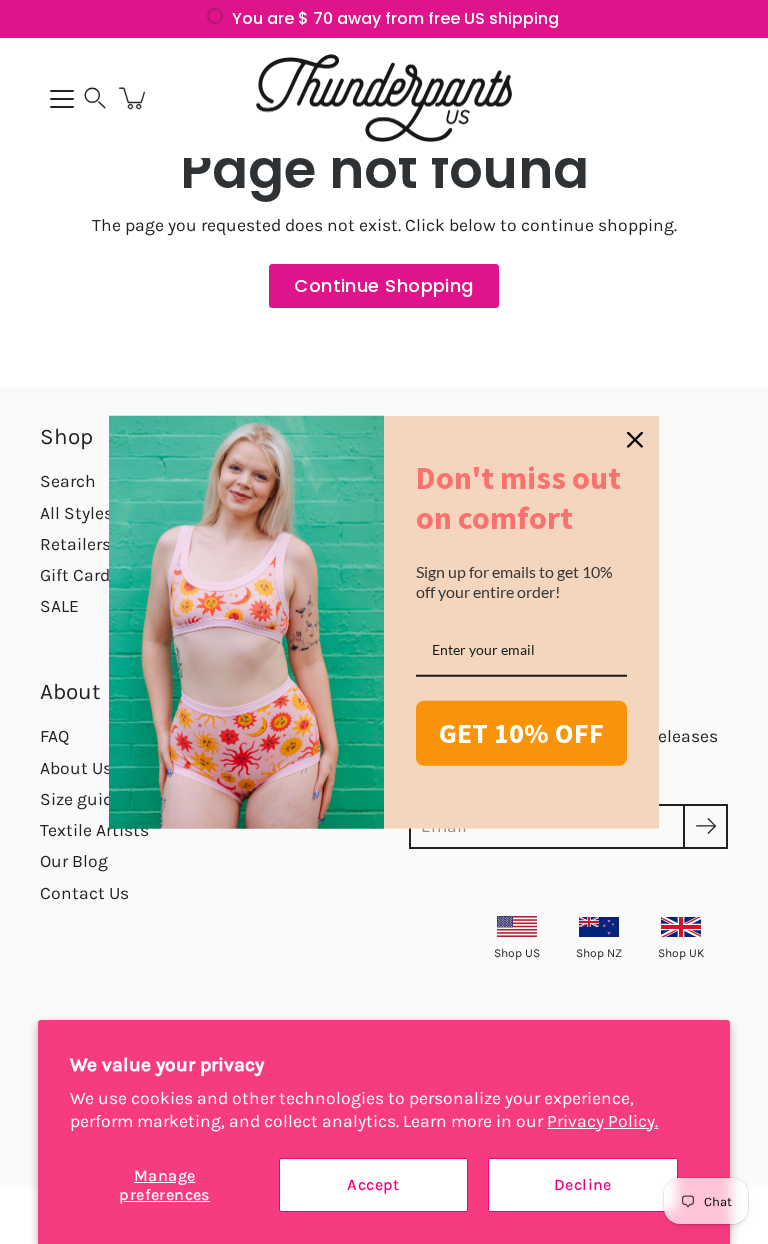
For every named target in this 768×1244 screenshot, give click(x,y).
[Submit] (705, 826)
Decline (583, 1184)
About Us (76, 768)
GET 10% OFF (521, 733)
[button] (95, 98)
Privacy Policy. (602, 1121)
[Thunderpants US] (384, 98)
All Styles (76, 513)
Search (68, 481)
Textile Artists (94, 830)
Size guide (81, 799)
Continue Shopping (384, 285)
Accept (373, 1184)
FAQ (54, 736)
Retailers (75, 544)
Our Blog (74, 861)
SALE (59, 606)
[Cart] (134, 98)
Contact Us (84, 893)
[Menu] (62, 99)
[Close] (635, 440)
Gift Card (75, 575)
